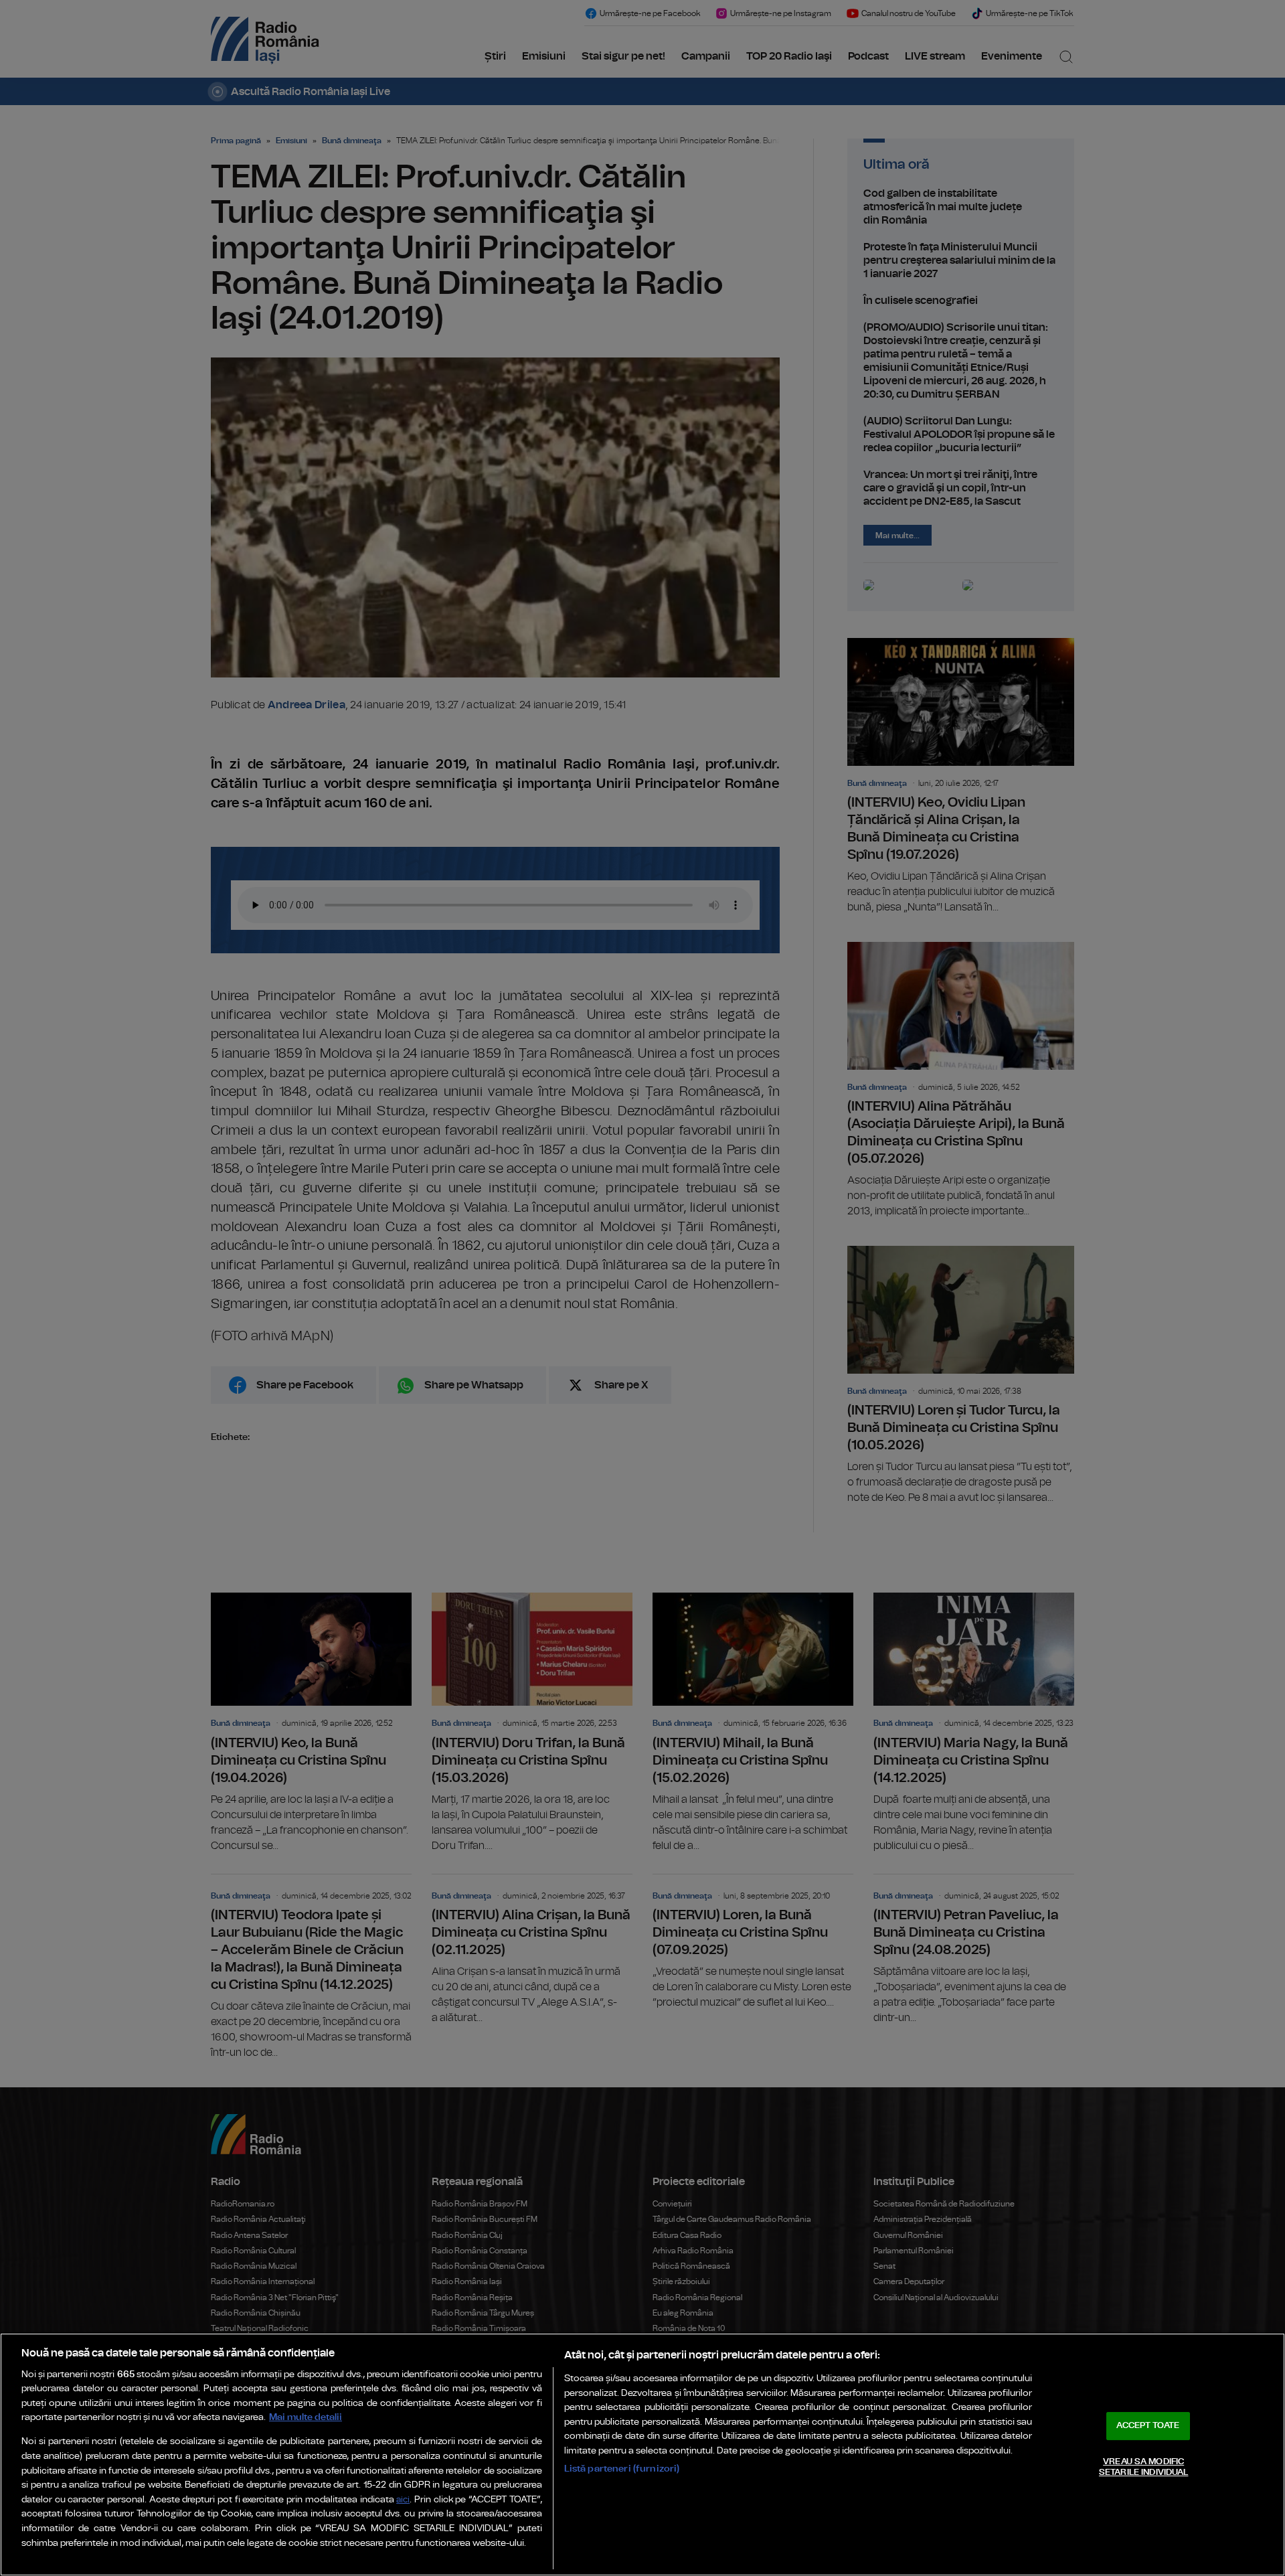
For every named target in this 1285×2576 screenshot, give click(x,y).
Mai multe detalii (306, 2417)
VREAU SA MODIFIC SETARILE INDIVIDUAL (1143, 2467)
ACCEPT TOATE (1148, 2426)
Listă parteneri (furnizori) (622, 2469)
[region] (642, 2454)
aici (403, 2500)
